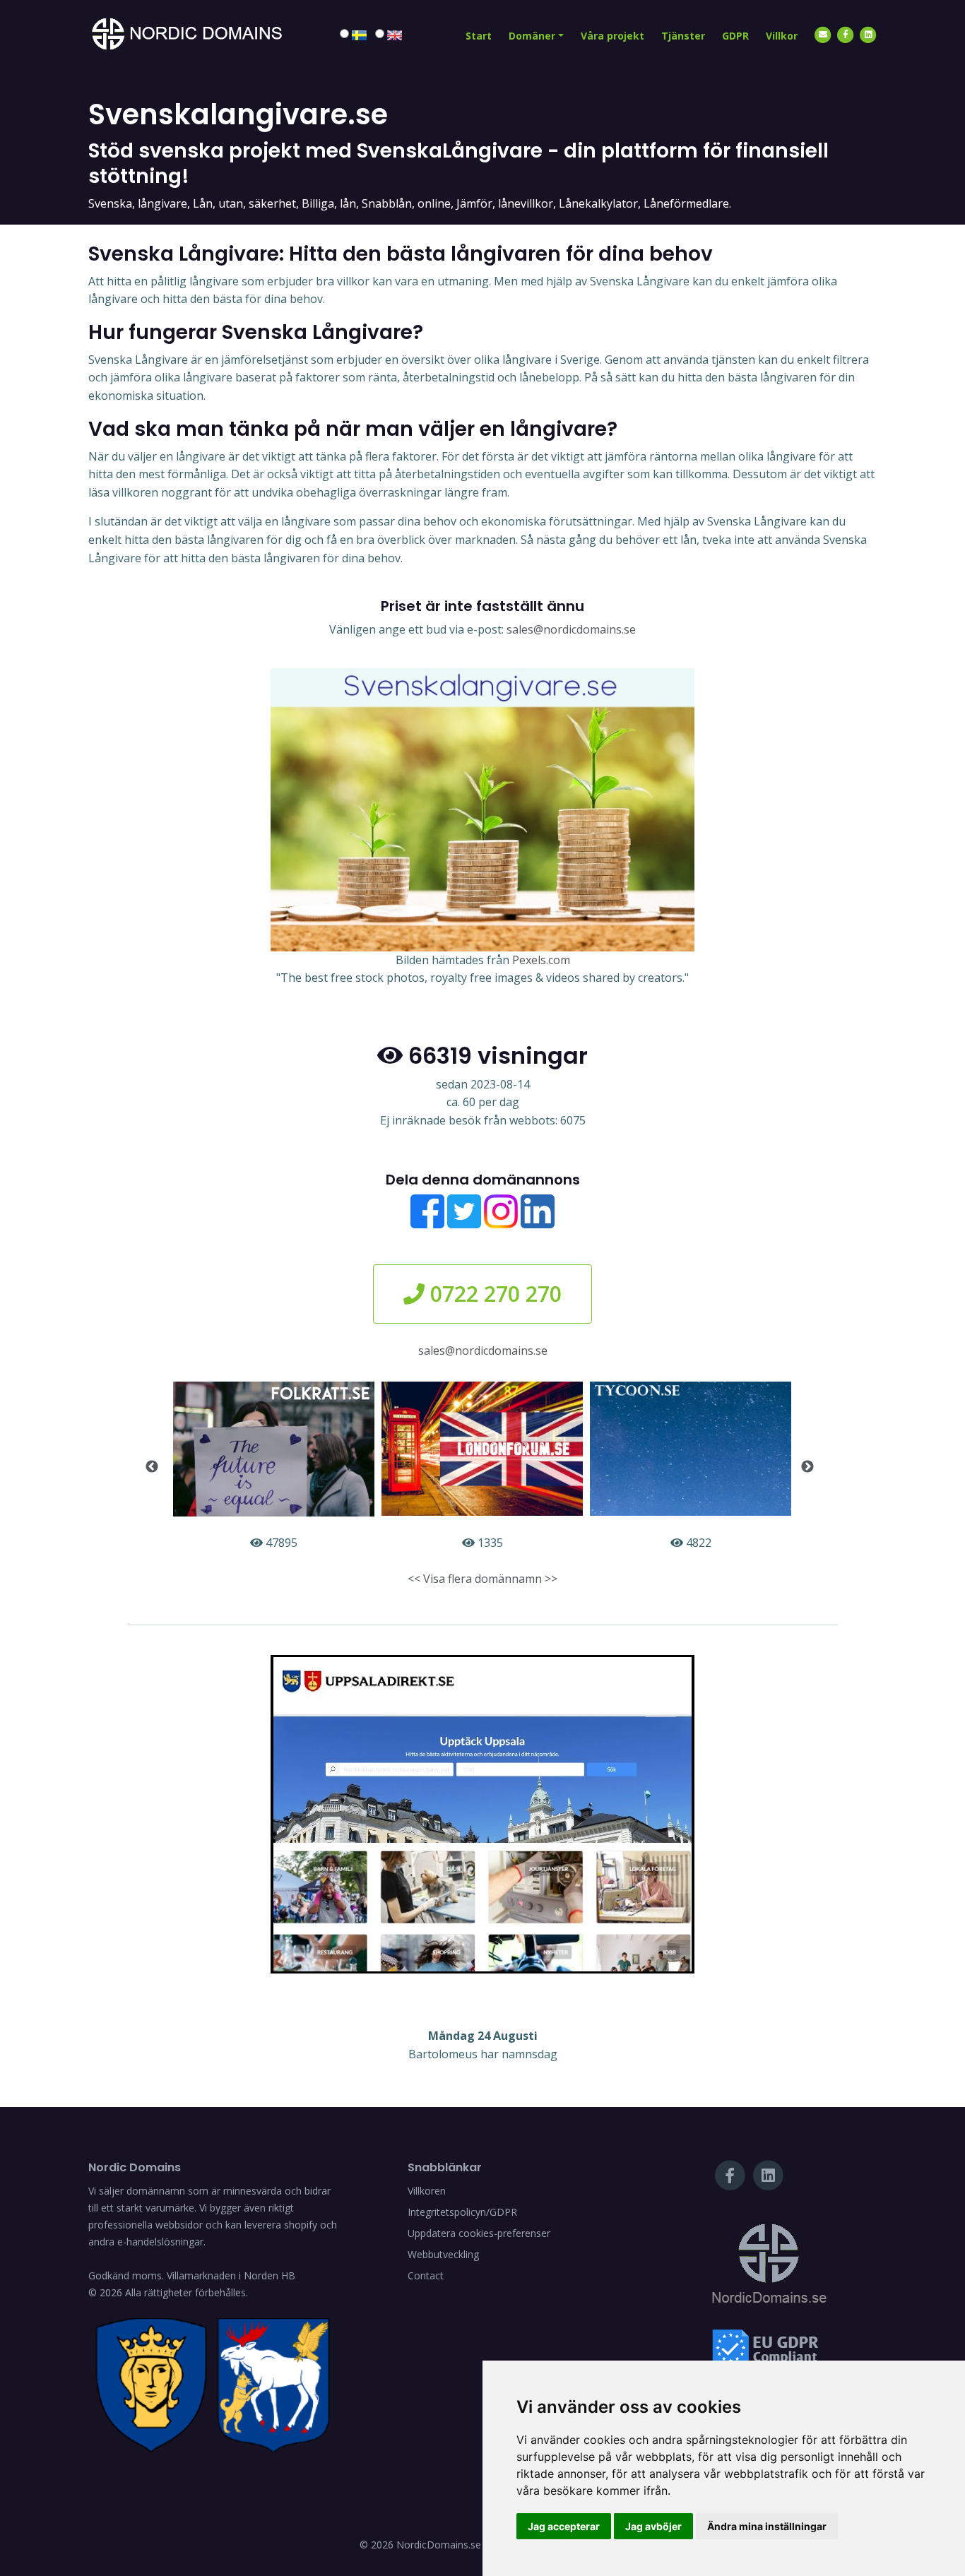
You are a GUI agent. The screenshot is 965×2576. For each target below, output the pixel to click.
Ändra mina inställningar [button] (767, 2526)
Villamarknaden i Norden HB (231, 2275)
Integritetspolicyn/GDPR (462, 2212)
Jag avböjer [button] (653, 2526)
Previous (152, 1467)
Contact (426, 2275)
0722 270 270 (493, 1294)
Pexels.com (541, 960)
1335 (489, 1543)
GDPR (735, 36)
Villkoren (427, 2191)
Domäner (532, 36)
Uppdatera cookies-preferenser (479, 2233)
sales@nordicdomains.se (571, 629)
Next (807, 1467)
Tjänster (683, 36)
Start (479, 36)
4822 (697, 1543)
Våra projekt (612, 36)
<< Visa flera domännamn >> (482, 1579)
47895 (280, 1543)
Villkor (782, 36)
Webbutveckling (443, 2254)
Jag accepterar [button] (564, 2526)
